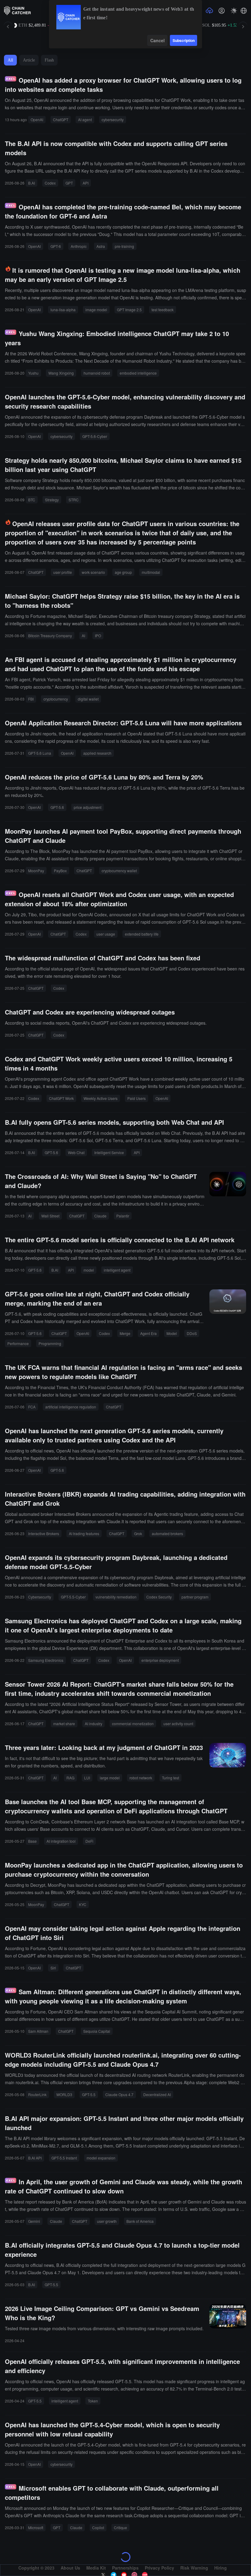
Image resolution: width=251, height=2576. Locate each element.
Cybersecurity (40, 1597)
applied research (97, 753)
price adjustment (88, 807)
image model (96, 310)
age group (123, 572)
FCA (32, 1407)
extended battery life (142, 934)
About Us (70, 2568)
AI (83, 636)
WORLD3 (64, 2094)
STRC (74, 500)
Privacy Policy (159, 2568)
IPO (98, 636)
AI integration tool (61, 1841)
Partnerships (125, 2568)
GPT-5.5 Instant (64, 2158)
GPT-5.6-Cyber (95, 436)
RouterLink (37, 2094)
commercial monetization (133, 1724)
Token (93, 2401)
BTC (32, 500)
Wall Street (50, 1216)
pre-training (124, 246)
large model (110, 1778)
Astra (101, 246)
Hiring (221, 2568)
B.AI (32, 183)
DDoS (192, 1333)
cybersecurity (113, 120)
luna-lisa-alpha (63, 310)
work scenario (93, 572)
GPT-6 (56, 246)
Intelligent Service (109, 1152)
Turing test (170, 1778)
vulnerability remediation (116, 1597)
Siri (53, 1968)
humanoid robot (97, 373)
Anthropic (79, 246)
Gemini (34, 2221)
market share (64, 1724)
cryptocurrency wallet (119, 871)
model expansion (101, 2158)
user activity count (178, 1724)
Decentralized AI (157, 2094)
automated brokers (167, 1533)
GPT (69, 183)
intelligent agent (117, 1270)
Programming (50, 1343)
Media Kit (96, 2568)
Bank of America (140, 2221)
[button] (244, 11)
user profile (63, 572)
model (89, 1270)
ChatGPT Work (61, 1098)
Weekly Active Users (101, 1098)
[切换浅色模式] (234, 11)
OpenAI (37, 120)
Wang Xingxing (61, 373)
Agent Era (148, 1333)
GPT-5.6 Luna (40, 753)
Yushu (33, 373)
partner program (195, 1597)
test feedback (163, 310)
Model (172, 1333)
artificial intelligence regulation (71, 1407)
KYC (83, 1904)
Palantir (123, 1216)
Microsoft (36, 2527)
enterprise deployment (160, 1660)
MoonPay (36, 871)
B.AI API (35, 2158)
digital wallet (88, 699)
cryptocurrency (56, 699)
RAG (70, 1778)
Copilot (98, 2527)
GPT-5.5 (89, 2094)
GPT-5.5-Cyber (73, 1597)
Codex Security (159, 1597)
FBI (31, 699)
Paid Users (137, 1098)
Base (32, 1841)
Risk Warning (194, 2568)
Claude (100, 1216)
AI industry (94, 1724)
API (86, 183)
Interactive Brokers (44, 1533)
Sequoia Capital (97, 2031)
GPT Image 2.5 (129, 310)
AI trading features (84, 1533)
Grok (138, 1533)
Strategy (52, 500)
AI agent (85, 120)
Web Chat (76, 1152)
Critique (120, 2527)
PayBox (60, 871)
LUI (87, 1778)
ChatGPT (61, 120)
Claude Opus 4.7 (119, 2094)
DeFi (89, 1841)
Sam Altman (38, 2031)
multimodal (151, 572)
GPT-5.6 (57, 807)
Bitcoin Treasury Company (50, 636)
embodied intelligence (138, 373)
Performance (18, 1343)
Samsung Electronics (46, 1660)
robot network (141, 1778)
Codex (50, 183)
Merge (125, 1333)
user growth (107, 2221)
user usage (106, 934)
